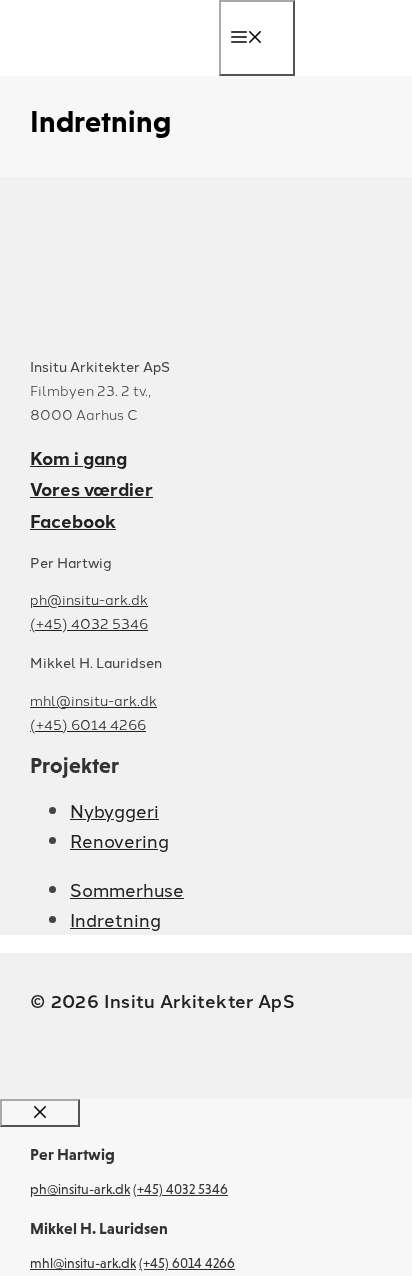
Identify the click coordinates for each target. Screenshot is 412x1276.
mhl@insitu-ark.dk (93, 700)
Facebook (73, 520)
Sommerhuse (127, 889)
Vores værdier (91, 488)
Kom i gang (78, 457)
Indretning (115, 919)
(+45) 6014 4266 (88, 724)
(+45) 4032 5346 (89, 623)
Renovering (119, 840)
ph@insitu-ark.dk (89, 599)
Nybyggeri (114, 810)
